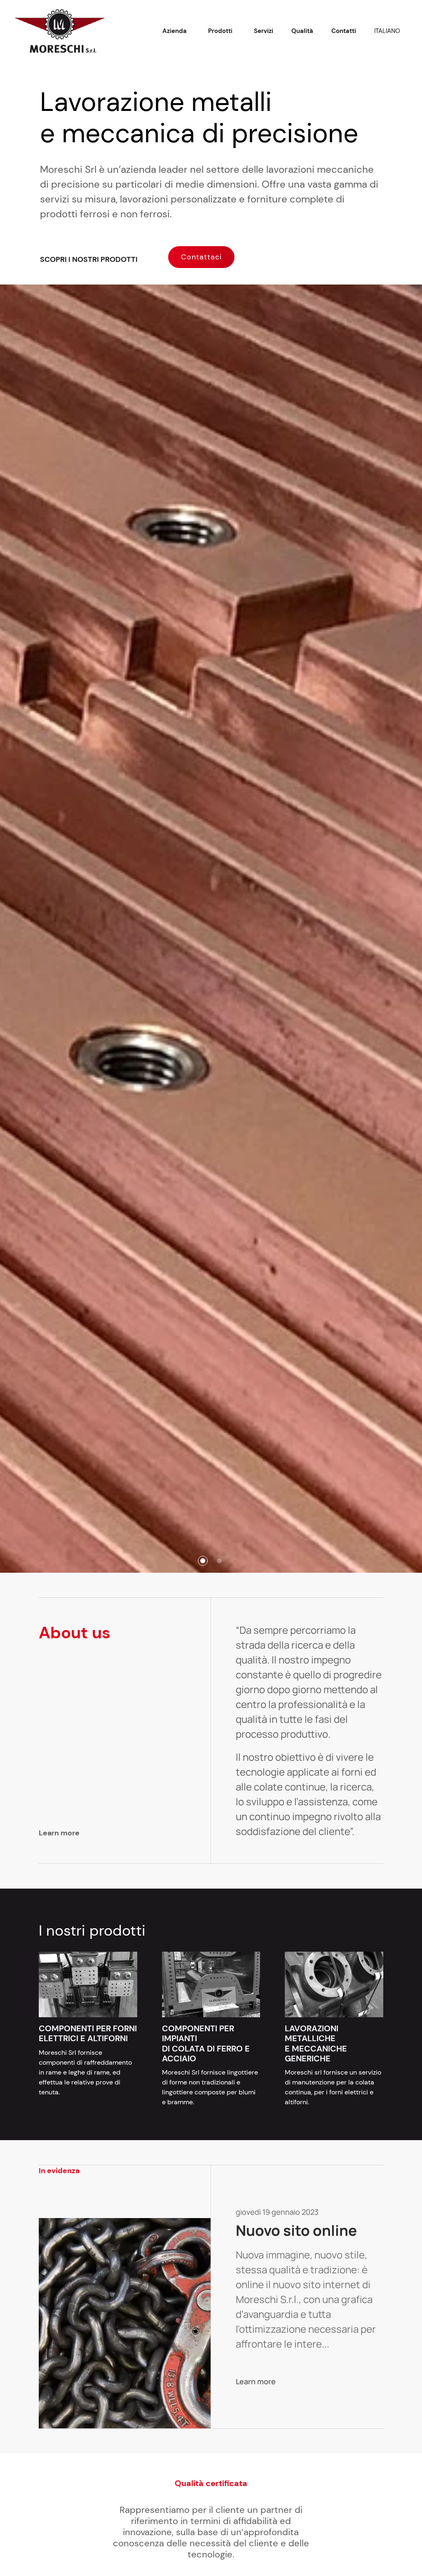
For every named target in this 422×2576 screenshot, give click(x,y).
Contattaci (201, 257)
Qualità (302, 31)
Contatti (344, 31)
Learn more (60, 1833)
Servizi (264, 31)
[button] (203, 1561)
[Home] (60, 31)
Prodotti (220, 31)
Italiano (387, 31)
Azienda (175, 31)
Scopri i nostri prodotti (90, 259)
